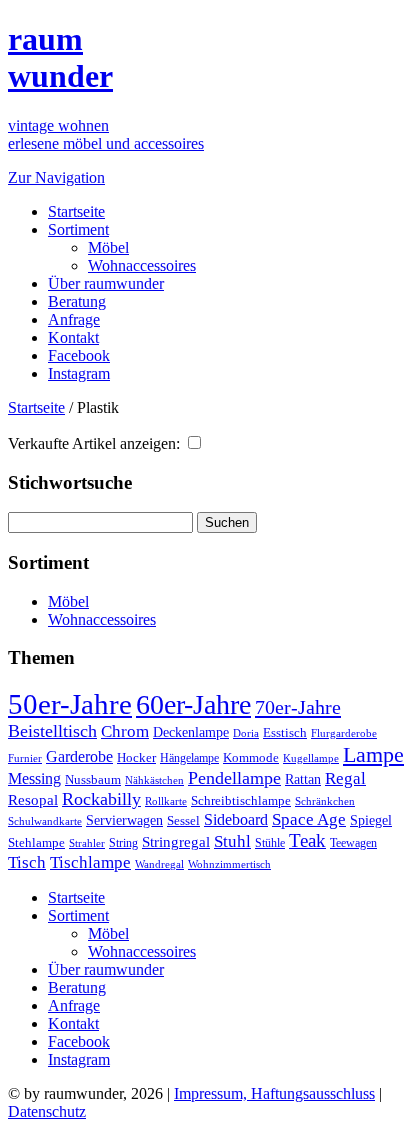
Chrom (125, 731)
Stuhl (232, 841)
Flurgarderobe (344, 733)
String (123, 843)
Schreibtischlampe (241, 800)
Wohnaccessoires (142, 265)
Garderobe (79, 756)
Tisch (27, 862)
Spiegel (371, 820)
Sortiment (78, 229)
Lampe (373, 754)
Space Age (309, 819)
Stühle (270, 843)
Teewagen (353, 843)
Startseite (76, 211)
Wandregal (159, 864)
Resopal (33, 800)
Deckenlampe (191, 732)
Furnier (25, 758)
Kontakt (73, 337)
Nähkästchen (154, 780)
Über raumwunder (106, 283)
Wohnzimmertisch (229, 864)
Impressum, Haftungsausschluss (274, 1093)
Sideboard (236, 819)
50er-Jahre (70, 704)
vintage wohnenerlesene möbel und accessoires (106, 134)
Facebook (79, 355)
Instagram (79, 373)
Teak (307, 840)
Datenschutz (47, 1111)
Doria (246, 733)
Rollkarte (166, 801)
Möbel (108, 247)
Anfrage (74, 319)
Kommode (251, 757)
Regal (345, 778)
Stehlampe (36, 843)
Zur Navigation (56, 177)
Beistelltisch (52, 731)
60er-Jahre (193, 704)
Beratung (77, 301)
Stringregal (176, 842)
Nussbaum (93, 780)
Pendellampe (234, 778)
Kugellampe (311, 758)
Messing (34, 779)
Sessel (183, 820)
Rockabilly (101, 799)
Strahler (87, 843)
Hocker (136, 758)
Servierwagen (124, 820)
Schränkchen (325, 801)
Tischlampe (90, 862)
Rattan (303, 779)
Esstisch (285, 732)
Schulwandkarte (45, 821)
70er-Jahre (298, 707)
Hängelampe (189, 758)
